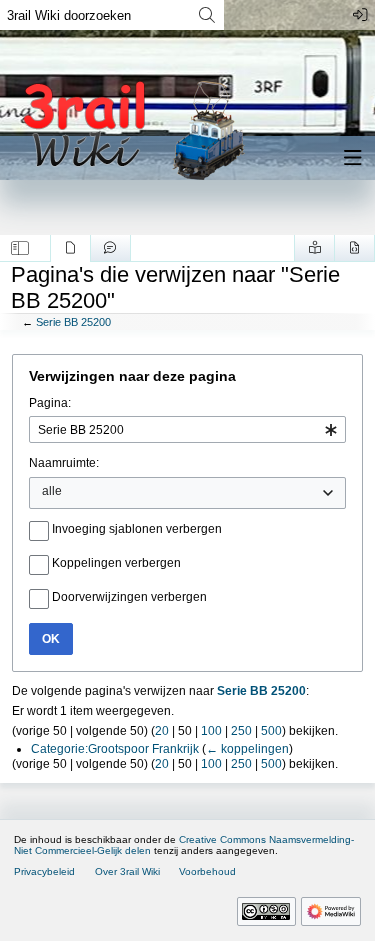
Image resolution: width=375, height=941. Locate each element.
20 (162, 731)
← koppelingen (247, 749)
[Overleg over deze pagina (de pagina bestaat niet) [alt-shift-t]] (110, 248)
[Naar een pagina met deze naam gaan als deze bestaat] (206, 15)
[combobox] (187, 429)
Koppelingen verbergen (116, 563)
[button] (20, 248)
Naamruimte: (64, 463)
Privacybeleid (44, 871)
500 (271, 731)
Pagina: (50, 403)
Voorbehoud (207, 871)
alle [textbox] (52, 491)
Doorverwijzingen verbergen (129, 597)
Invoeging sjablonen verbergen (137, 529)
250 (241, 731)
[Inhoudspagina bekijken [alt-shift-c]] (70, 248)
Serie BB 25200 (73, 322)
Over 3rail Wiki (127, 871)
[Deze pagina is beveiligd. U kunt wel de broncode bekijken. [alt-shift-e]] (354, 248)
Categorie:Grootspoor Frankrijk (115, 749)
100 (211, 731)
